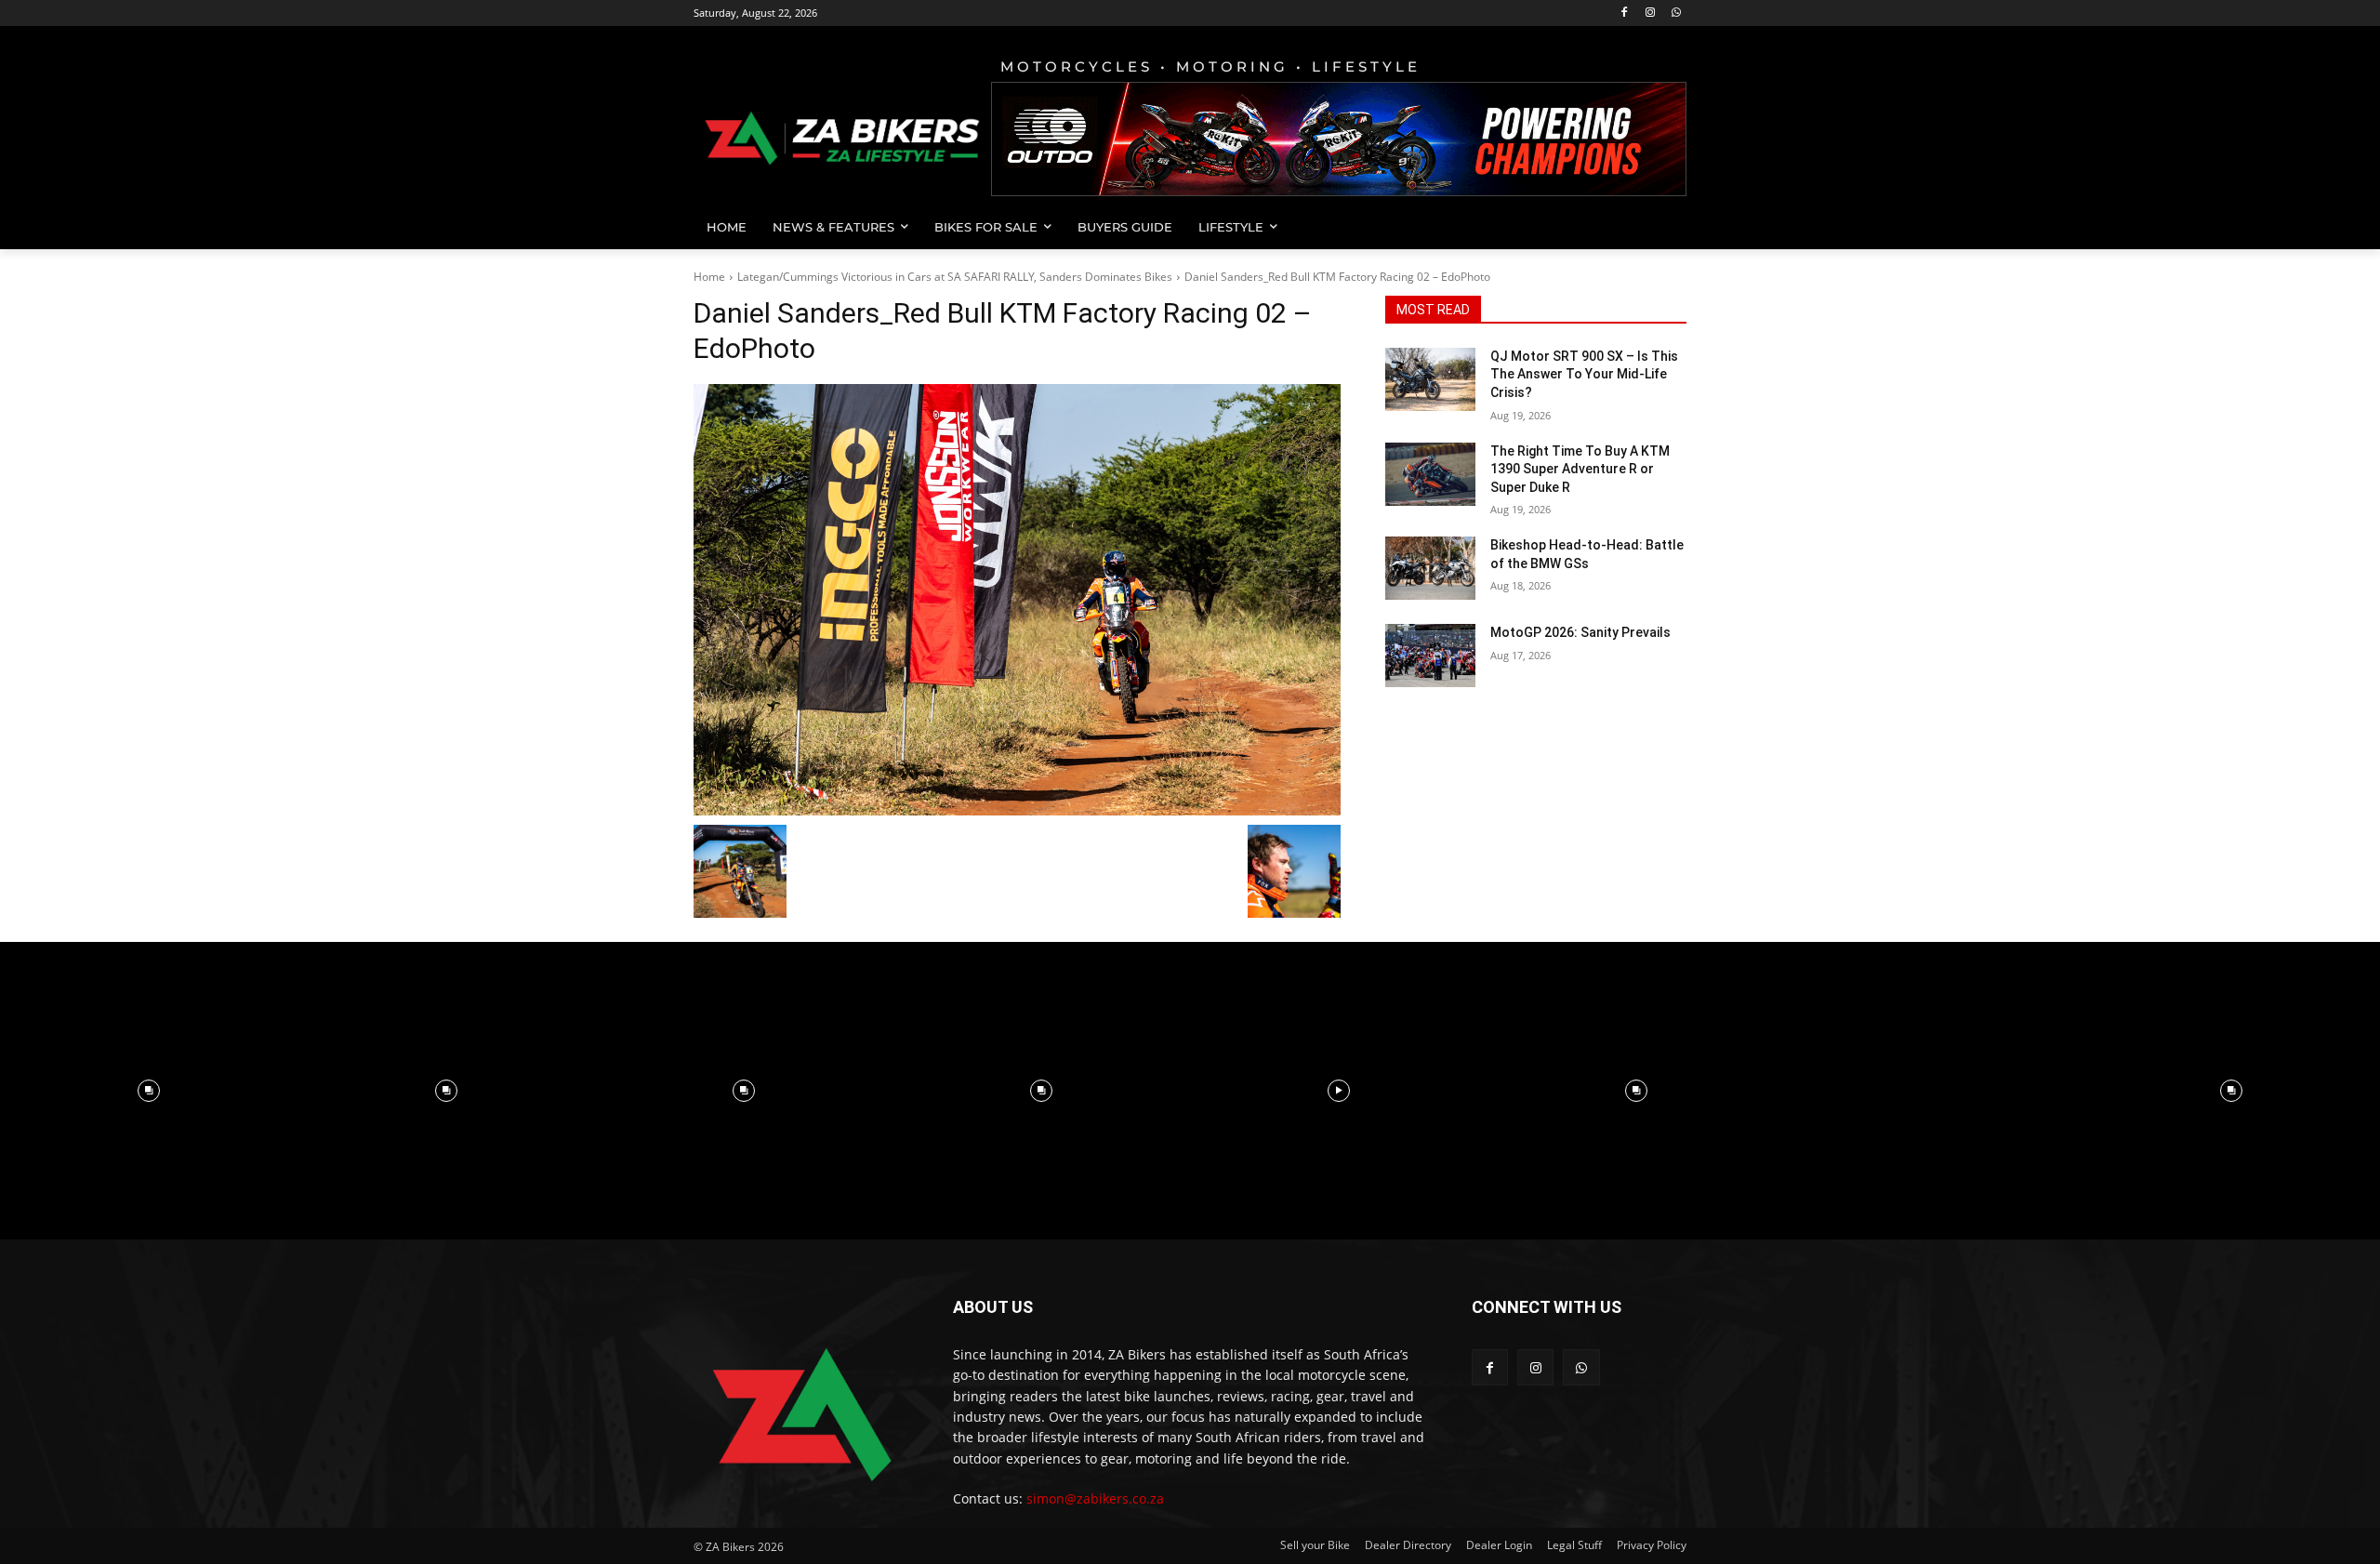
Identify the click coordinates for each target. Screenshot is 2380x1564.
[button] (1664, 227)
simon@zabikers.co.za (1095, 1498)
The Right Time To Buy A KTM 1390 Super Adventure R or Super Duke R (1580, 469)
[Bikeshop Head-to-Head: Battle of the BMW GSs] (1430, 568)
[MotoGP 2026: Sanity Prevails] (1430, 656)
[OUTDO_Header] (1339, 139)
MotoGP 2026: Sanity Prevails (1580, 632)
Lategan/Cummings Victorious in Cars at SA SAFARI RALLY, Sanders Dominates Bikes (955, 277)
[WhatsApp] (1676, 13)
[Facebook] (1625, 13)
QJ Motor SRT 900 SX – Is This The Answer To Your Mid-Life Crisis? (1584, 374)
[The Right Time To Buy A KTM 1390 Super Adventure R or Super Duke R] (1430, 474)
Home (709, 277)
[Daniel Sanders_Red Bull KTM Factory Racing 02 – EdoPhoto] (1017, 600)
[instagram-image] (149, 1091)
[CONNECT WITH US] (1579, 1335)
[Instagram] (1650, 13)
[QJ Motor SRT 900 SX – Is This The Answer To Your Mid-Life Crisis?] (1430, 379)
